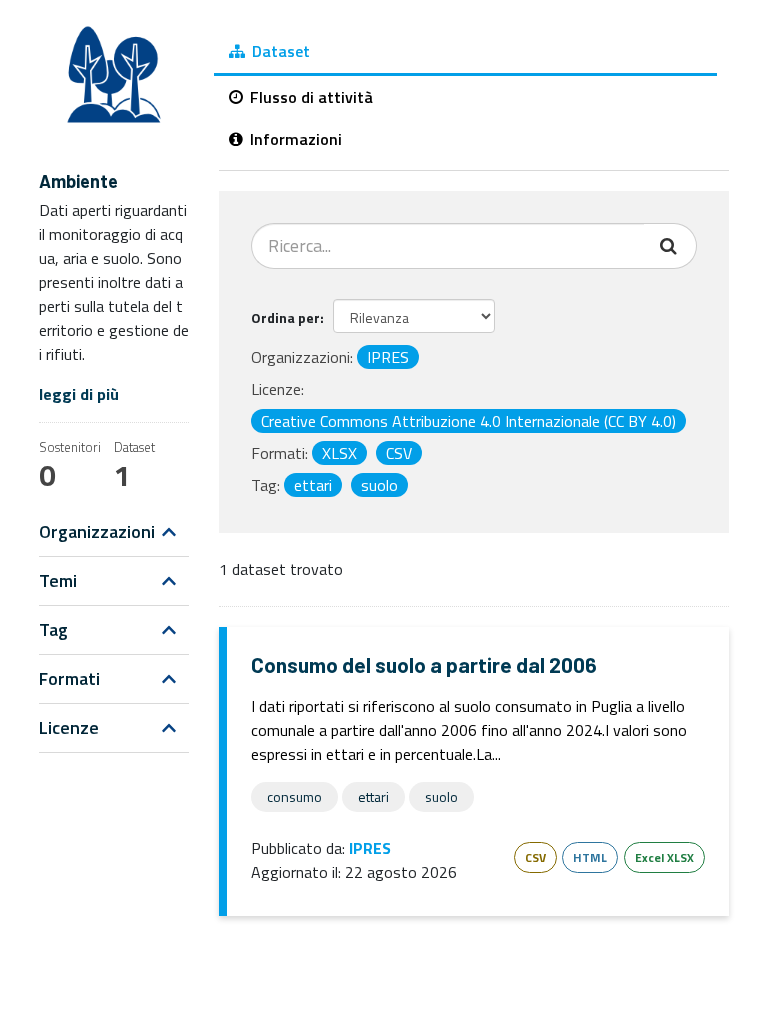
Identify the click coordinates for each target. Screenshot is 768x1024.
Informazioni (294, 139)
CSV (535, 857)
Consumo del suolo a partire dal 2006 (424, 664)
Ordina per (285, 317)
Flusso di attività (309, 97)
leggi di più (79, 394)
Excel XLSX (664, 857)
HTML (590, 857)
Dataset (279, 51)
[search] (670, 246)
